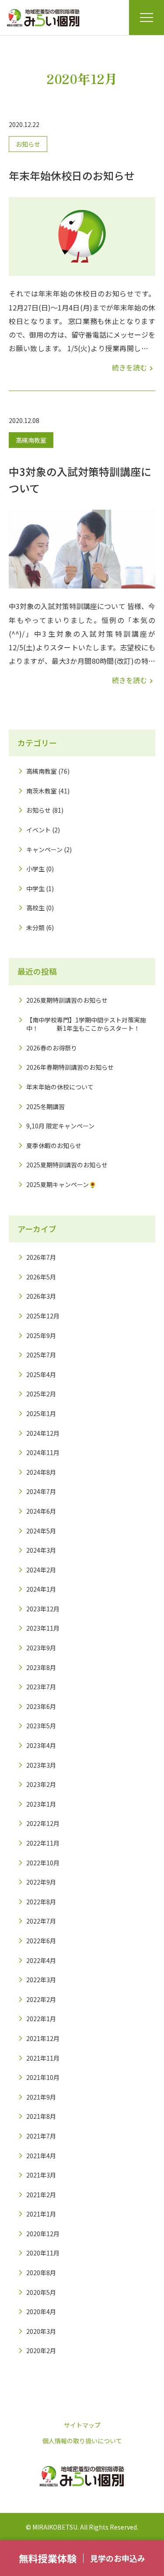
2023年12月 (43, 1609)
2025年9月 (41, 1336)
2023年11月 (43, 1628)
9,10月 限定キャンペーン (60, 1126)
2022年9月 (41, 1882)
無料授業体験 (48, 2558)
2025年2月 (41, 1394)
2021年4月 (41, 2156)
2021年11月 (43, 2058)
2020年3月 (41, 2331)
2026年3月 (41, 1296)
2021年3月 (41, 2175)
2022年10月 (43, 1863)
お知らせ (28, 144)
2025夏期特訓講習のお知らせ (67, 1165)
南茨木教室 (42, 791)
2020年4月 (41, 2312)
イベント (38, 830)
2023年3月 (41, 1765)
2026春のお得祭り (52, 1048)
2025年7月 (41, 1355)
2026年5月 (41, 1277)
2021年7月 (41, 2136)
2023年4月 (41, 1745)
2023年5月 (41, 1726)
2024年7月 (41, 1491)
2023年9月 (41, 1648)
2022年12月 (43, 1823)
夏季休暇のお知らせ (54, 1145)
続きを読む (134, 367)
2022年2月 (41, 1999)
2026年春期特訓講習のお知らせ (70, 1067)
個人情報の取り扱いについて (82, 2441)
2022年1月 (41, 2019)
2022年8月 (41, 1902)
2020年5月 (41, 2292)
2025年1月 (41, 1413)
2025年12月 (43, 1316)
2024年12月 (43, 1433)
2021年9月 (41, 2097)
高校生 (35, 908)
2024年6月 (41, 1511)
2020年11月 (43, 2253)
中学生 (35, 888)
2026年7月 (41, 1257)
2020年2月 (41, 2350)
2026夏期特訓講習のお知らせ (67, 1000)
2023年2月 (41, 1784)
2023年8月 (41, 1667)
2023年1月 (41, 1804)
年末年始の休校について (60, 1087)
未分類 (35, 927)
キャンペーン (44, 849)
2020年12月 (43, 2234)
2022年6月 (41, 1941)
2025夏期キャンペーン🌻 (61, 1184)
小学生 (35, 869)
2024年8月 (41, 1472)
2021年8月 (41, 2116)
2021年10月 (43, 2077)
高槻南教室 (31, 440)
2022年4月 (41, 1960)
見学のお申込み (118, 2558)
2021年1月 (41, 2214)
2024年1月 (41, 1589)
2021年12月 (43, 2038)
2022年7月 (41, 1921)
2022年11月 (43, 1843)
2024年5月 (41, 1531)
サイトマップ (82, 2425)
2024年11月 (43, 1452)
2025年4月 (41, 1374)
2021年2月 (41, 2195)
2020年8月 (41, 2273)
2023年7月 (41, 1687)
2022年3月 (41, 1980)
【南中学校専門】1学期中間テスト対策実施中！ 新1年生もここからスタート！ (86, 1024)
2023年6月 (41, 1706)
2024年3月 (41, 1550)
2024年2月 (41, 1570)
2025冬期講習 (45, 1107)
